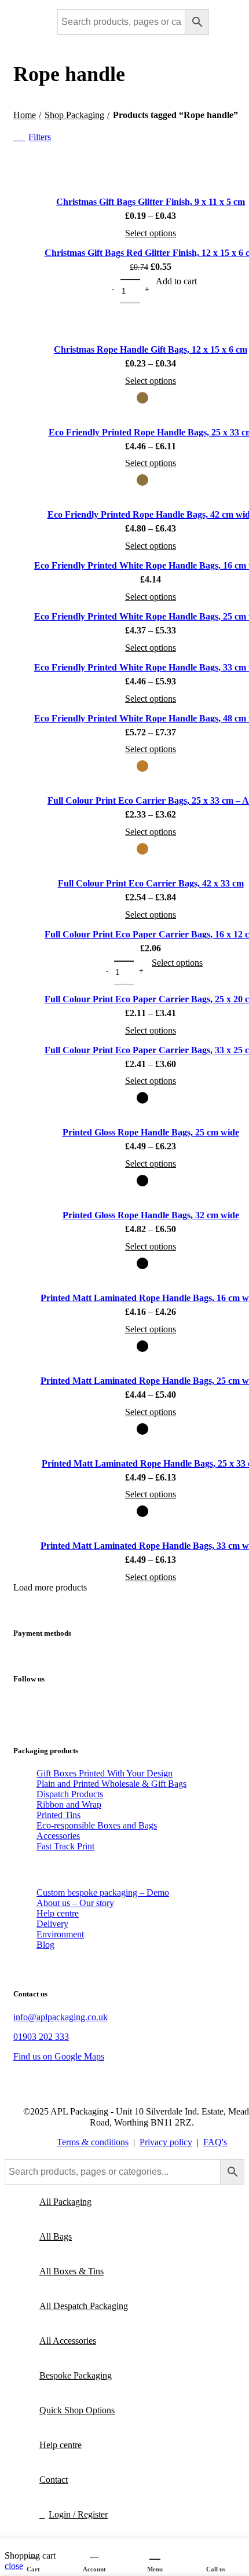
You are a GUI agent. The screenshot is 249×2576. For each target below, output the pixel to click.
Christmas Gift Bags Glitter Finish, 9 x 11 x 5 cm (151, 202)
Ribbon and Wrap (69, 1804)
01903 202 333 (41, 2037)
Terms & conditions (93, 2142)
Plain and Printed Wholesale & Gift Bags (111, 1784)
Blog (45, 1945)
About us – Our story (75, 1903)
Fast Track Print (65, 1846)
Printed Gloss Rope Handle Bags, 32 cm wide (151, 1215)
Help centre (58, 1913)
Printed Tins (58, 1815)
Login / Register (78, 2514)
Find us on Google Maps (59, 2056)
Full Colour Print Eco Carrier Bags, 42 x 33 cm (151, 883)
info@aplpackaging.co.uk (61, 2017)
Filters (40, 137)
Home (25, 115)
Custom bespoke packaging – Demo (103, 1892)
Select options (151, 233)
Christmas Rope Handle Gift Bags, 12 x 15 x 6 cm (151, 349)
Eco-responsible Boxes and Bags (97, 1825)
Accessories (58, 1836)
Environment (60, 1934)
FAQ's (215, 2142)
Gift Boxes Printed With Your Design (105, 1773)
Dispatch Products (70, 1794)
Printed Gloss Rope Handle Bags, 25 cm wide (151, 1132)
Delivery (52, 1924)
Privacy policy (166, 2142)
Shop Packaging (74, 115)
